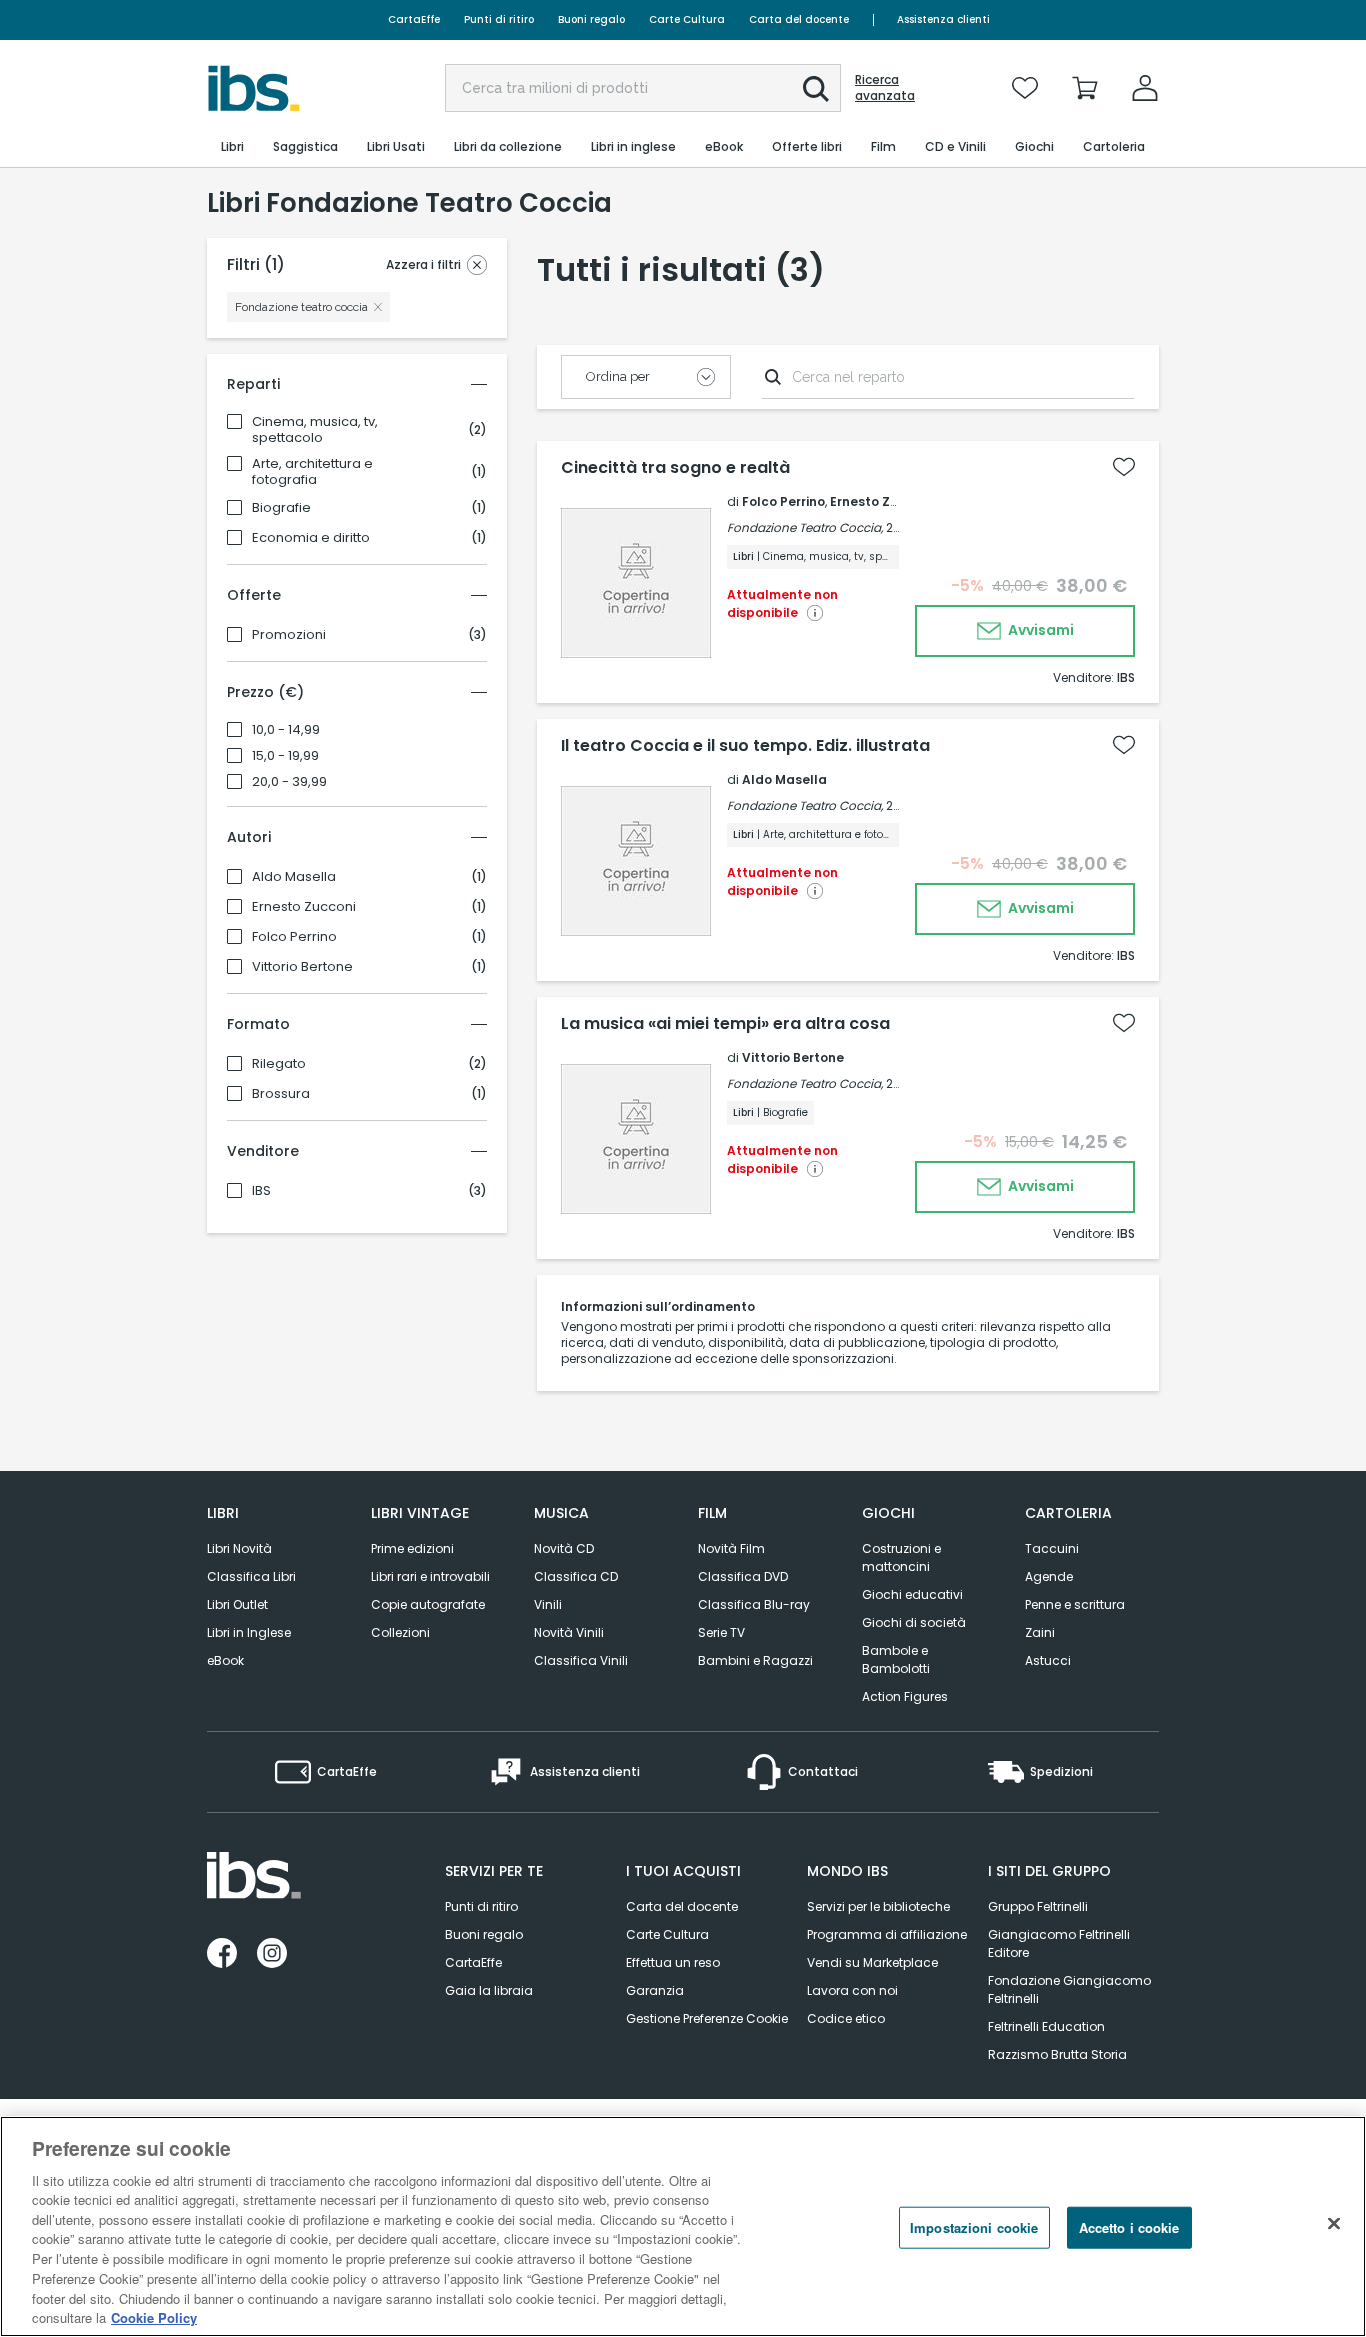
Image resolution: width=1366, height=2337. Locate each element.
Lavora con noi (852, 1990)
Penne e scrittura (1075, 1604)
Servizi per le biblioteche (878, 1906)
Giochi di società (914, 1622)
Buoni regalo (591, 19)
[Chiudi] (1334, 2224)
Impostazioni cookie (974, 2227)
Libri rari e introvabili (430, 1576)
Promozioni (289, 635)
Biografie (281, 508)
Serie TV (721, 1632)
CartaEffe (414, 19)
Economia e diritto (311, 538)
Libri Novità (239, 1548)
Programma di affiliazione (887, 1934)
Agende (1049, 1576)
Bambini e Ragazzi (755, 1660)
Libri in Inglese (249, 1632)
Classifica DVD (743, 1576)
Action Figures (905, 1696)
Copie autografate (428, 1604)
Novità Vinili (569, 1632)
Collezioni (400, 1632)
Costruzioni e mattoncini (901, 1557)
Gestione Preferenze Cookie (707, 2018)
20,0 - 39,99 (289, 782)
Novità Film (731, 1548)
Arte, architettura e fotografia (312, 472)
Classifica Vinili (581, 1660)
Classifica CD (576, 1576)
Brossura (281, 1094)
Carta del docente (799, 19)
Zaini (1040, 1632)
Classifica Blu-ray (754, 1604)
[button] (816, 89)
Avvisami (1039, 630)
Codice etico (846, 2018)
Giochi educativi (912, 1594)
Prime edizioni (412, 1548)
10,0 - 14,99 (286, 730)
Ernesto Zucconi (304, 907)
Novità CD (564, 1548)
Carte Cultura (687, 19)
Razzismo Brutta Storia (1057, 2054)
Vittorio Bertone (302, 967)
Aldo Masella (294, 877)
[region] (683, 2226)
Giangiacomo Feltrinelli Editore (1059, 1943)
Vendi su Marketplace (872, 1962)
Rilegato (279, 1064)
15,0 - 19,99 (285, 756)
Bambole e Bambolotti (896, 1659)
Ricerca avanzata (885, 88)
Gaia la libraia (489, 1990)
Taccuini (1052, 1548)
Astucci (1048, 1660)
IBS (261, 1191)
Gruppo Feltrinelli (1038, 1906)
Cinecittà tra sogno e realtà (675, 468)
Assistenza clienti (943, 19)
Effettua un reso (673, 1962)
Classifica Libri (251, 1576)
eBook (225, 1660)
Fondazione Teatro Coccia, (805, 527)
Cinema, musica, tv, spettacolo (315, 430)
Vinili (548, 1604)
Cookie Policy (154, 2316)
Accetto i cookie (1129, 2227)
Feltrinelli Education (1046, 2026)
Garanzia (655, 1990)
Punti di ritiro (499, 19)
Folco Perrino (294, 937)
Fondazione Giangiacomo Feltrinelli (1069, 1989)
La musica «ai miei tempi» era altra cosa (725, 1024)
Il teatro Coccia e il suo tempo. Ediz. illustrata (745, 746)
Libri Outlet (237, 1604)
